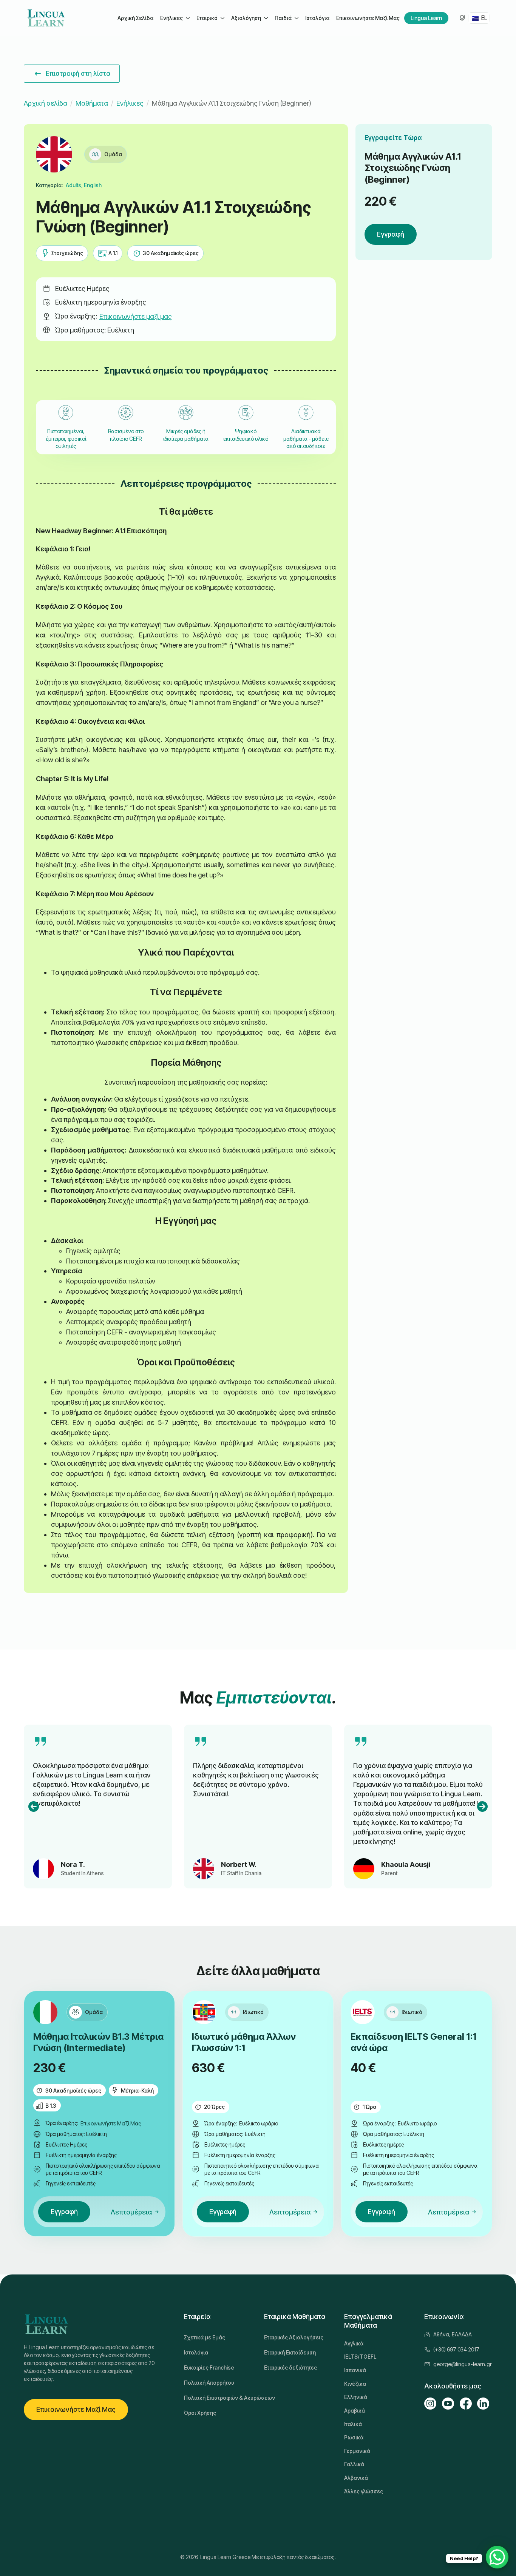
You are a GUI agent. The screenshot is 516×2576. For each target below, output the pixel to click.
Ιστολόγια (317, 18)
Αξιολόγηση (246, 18)
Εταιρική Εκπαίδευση (290, 2352)
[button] (34, 1807)
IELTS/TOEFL (360, 2357)
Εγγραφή (391, 234)
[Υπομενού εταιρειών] (222, 18)
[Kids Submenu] (296, 18)
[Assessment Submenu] (266, 18)
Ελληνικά (356, 2397)
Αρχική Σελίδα (135, 18)
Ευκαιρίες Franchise (209, 2367)
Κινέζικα (355, 2384)
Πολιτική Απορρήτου (209, 2383)
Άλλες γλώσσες (364, 2491)
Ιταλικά (353, 2424)
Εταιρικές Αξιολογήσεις (294, 2337)
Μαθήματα (92, 103)
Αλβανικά (356, 2478)
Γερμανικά (357, 2451)
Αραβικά (355, 2411)
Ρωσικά (354, 2437)
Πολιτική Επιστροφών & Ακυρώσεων (218, 2398)
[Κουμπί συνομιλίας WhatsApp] (497, 2557)
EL (484, 18)
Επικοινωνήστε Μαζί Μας (368, 18)
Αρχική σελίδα (46, 103)
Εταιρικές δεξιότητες (290, 2367)
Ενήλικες (171, 18)
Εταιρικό (207, 18)
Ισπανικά (355, 2370)
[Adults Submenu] (187, 18)
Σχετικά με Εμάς (205, 2337)
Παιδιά (283, 18)
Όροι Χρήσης (200, 2413)
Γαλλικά (354, 2464)
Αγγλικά (354, 2343)
